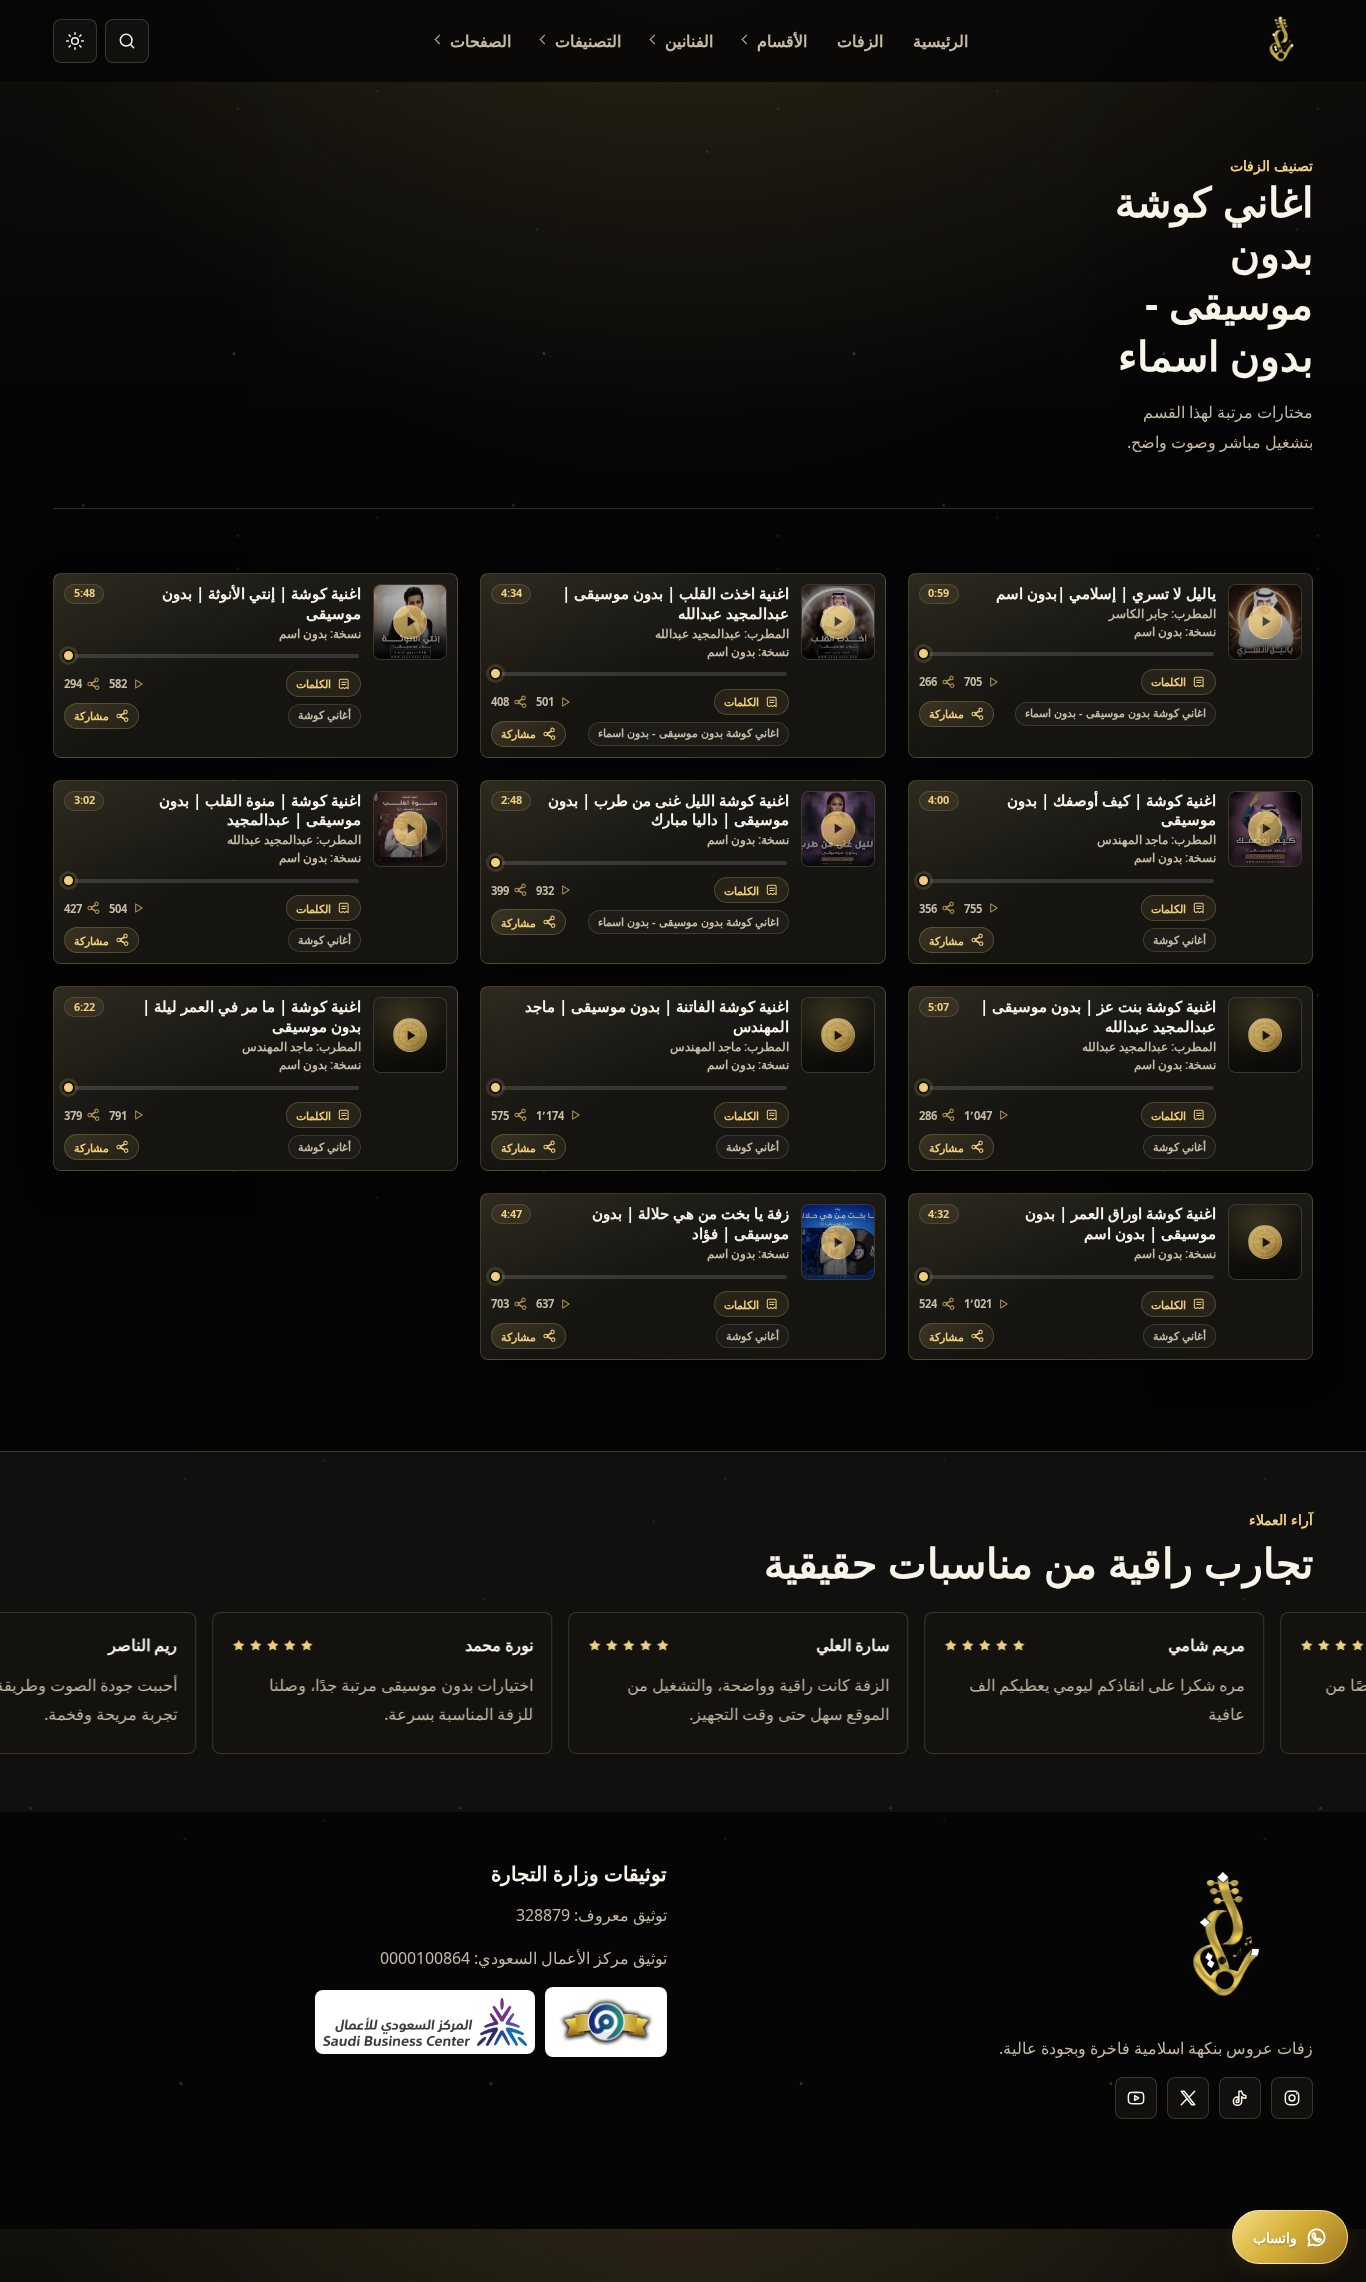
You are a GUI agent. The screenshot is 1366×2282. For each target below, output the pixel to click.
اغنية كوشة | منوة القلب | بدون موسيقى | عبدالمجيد (260, 811)
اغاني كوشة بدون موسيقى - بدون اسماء (1115, 712)
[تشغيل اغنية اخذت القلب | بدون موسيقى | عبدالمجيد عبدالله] (838, 622)
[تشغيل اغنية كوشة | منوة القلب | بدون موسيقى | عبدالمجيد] (410, 829)
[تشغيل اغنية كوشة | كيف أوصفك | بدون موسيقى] (1265, 829)
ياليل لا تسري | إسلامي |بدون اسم (1106, 594)
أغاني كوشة (324, 714)
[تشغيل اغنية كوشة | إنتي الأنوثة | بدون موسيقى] (410, 622)
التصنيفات (588, 41)
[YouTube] (1136, 2098)
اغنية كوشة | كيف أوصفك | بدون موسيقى (1111, 811)
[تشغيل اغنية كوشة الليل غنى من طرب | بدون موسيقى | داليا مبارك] (838, 829)
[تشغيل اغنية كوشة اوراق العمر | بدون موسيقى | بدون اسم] (1265, 1242)
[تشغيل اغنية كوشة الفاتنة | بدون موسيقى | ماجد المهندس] (838, 1035)
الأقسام (782, 41)
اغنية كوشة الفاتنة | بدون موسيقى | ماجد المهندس (656, 1017)
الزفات (860, 41)
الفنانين (689, 41)
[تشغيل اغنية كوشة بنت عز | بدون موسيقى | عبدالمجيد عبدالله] (1265, 1035)
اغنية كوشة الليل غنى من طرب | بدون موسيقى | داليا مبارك (668, 811)
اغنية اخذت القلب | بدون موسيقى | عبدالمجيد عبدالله (675, 604)
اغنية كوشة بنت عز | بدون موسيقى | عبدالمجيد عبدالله (1098, 1017)
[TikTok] (1240, 2098)
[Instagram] (1292, 2098)
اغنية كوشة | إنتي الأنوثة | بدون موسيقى (261, 604)
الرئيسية (940, 41)
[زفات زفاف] (1284, 41)
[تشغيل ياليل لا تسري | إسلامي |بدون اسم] (1265, 622)
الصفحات (480, 41)
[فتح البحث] (127, 41)
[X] (1188, 2098)
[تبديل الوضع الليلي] (75, 41)
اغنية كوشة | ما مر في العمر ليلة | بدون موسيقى (251, 1017)
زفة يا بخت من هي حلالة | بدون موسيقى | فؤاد (690, 1224)
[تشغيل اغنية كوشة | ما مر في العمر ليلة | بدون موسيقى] (410, 1035)
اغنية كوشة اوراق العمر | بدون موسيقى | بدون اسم (1120, 1224)
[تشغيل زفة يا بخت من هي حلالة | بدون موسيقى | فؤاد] (838, 1242)
